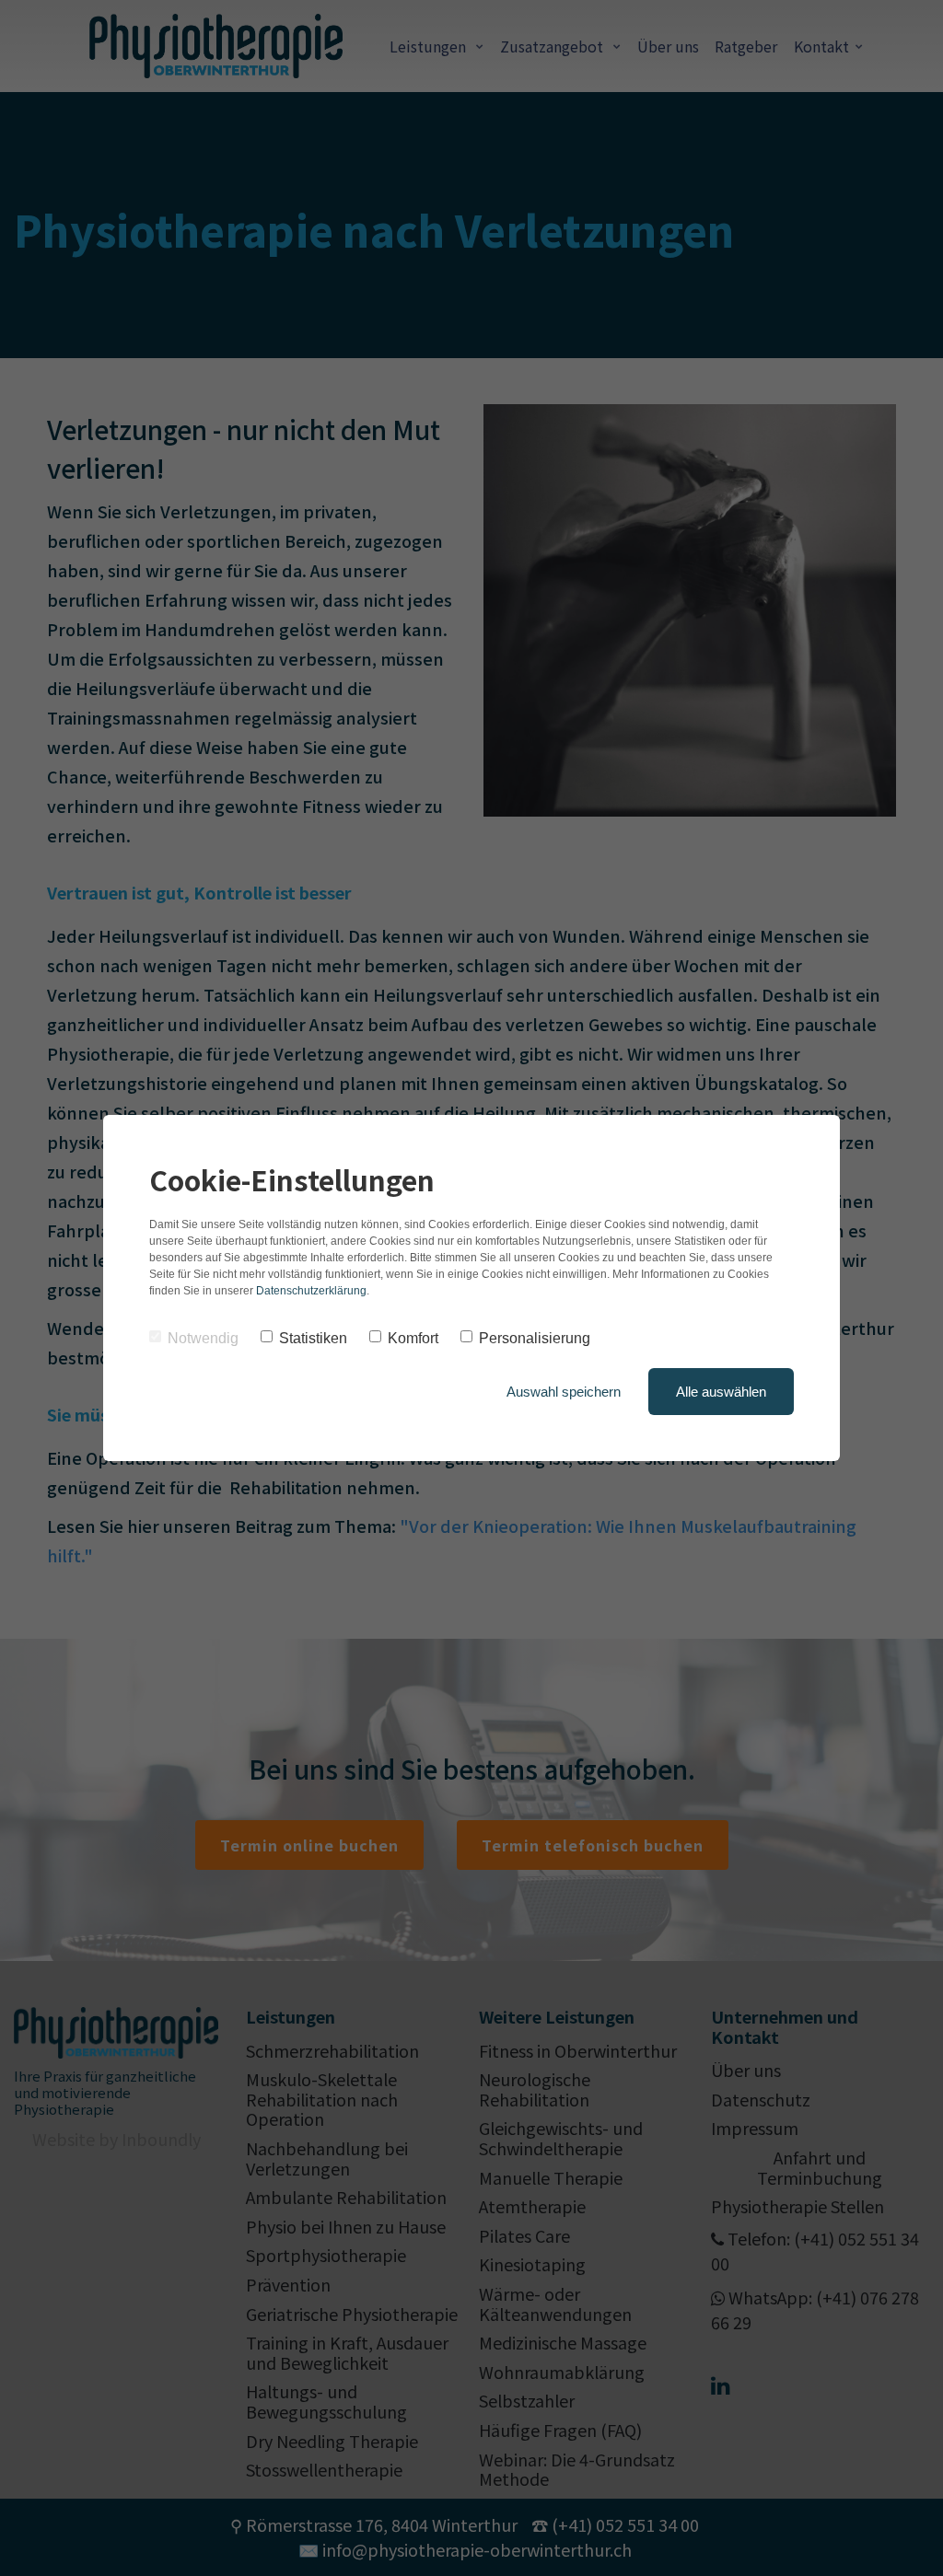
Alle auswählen (721, 1392)
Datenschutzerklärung (311, 1291)
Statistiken (313, 1338)
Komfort (413, 1338)
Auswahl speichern (564, 1392)
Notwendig (203, 1338)
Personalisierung (535, 1338)
